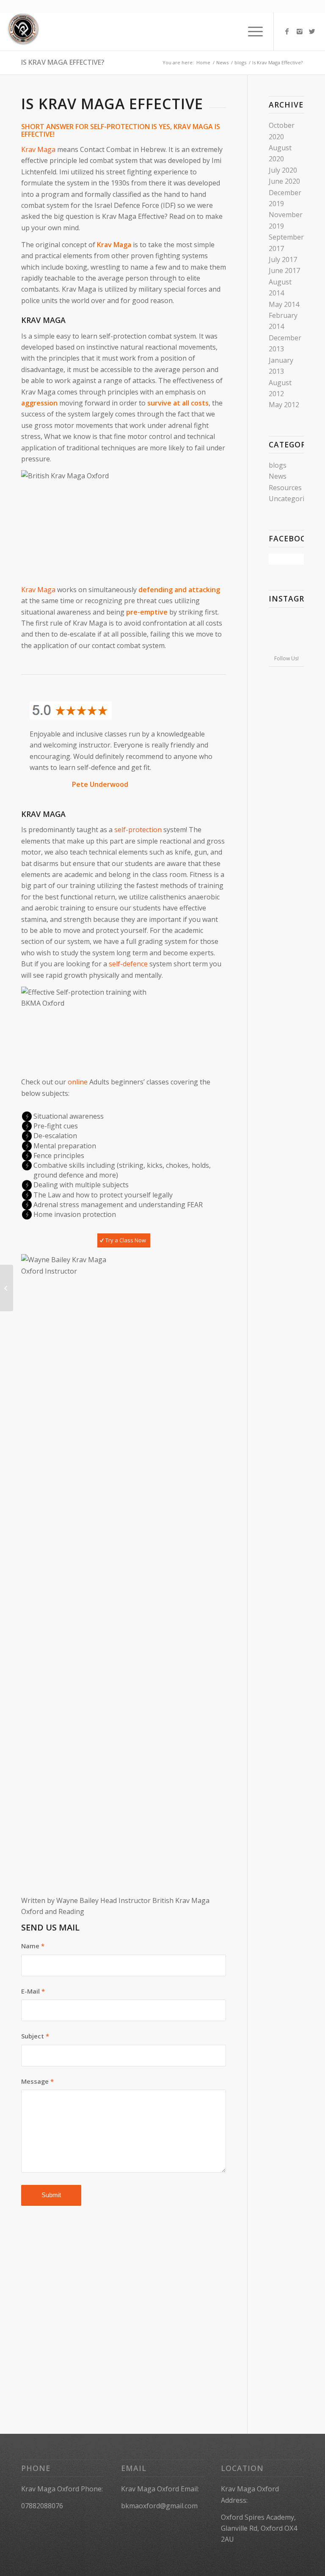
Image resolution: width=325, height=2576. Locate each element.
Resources (285, 488)
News (222, 62)
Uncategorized (292, 499)
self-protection (138, 830)
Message (37, 2081)
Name (33, 1946)
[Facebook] (287, 31)
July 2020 (283, 170)
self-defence (128, 964)
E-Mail (33, 1991)
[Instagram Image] (286, 620)
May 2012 (284, 405)
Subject (35, 2036)
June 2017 (284, 270)
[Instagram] (300, 31)
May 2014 (284, 304)
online (78, 1082)
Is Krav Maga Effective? (63, 62)
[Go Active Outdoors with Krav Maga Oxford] (7, 1288)
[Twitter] (312, 31)
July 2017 (283, 259)
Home (203, 62)
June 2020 (284, 181)
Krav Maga (38, 149)
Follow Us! (286, 658)
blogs (240, 62)
